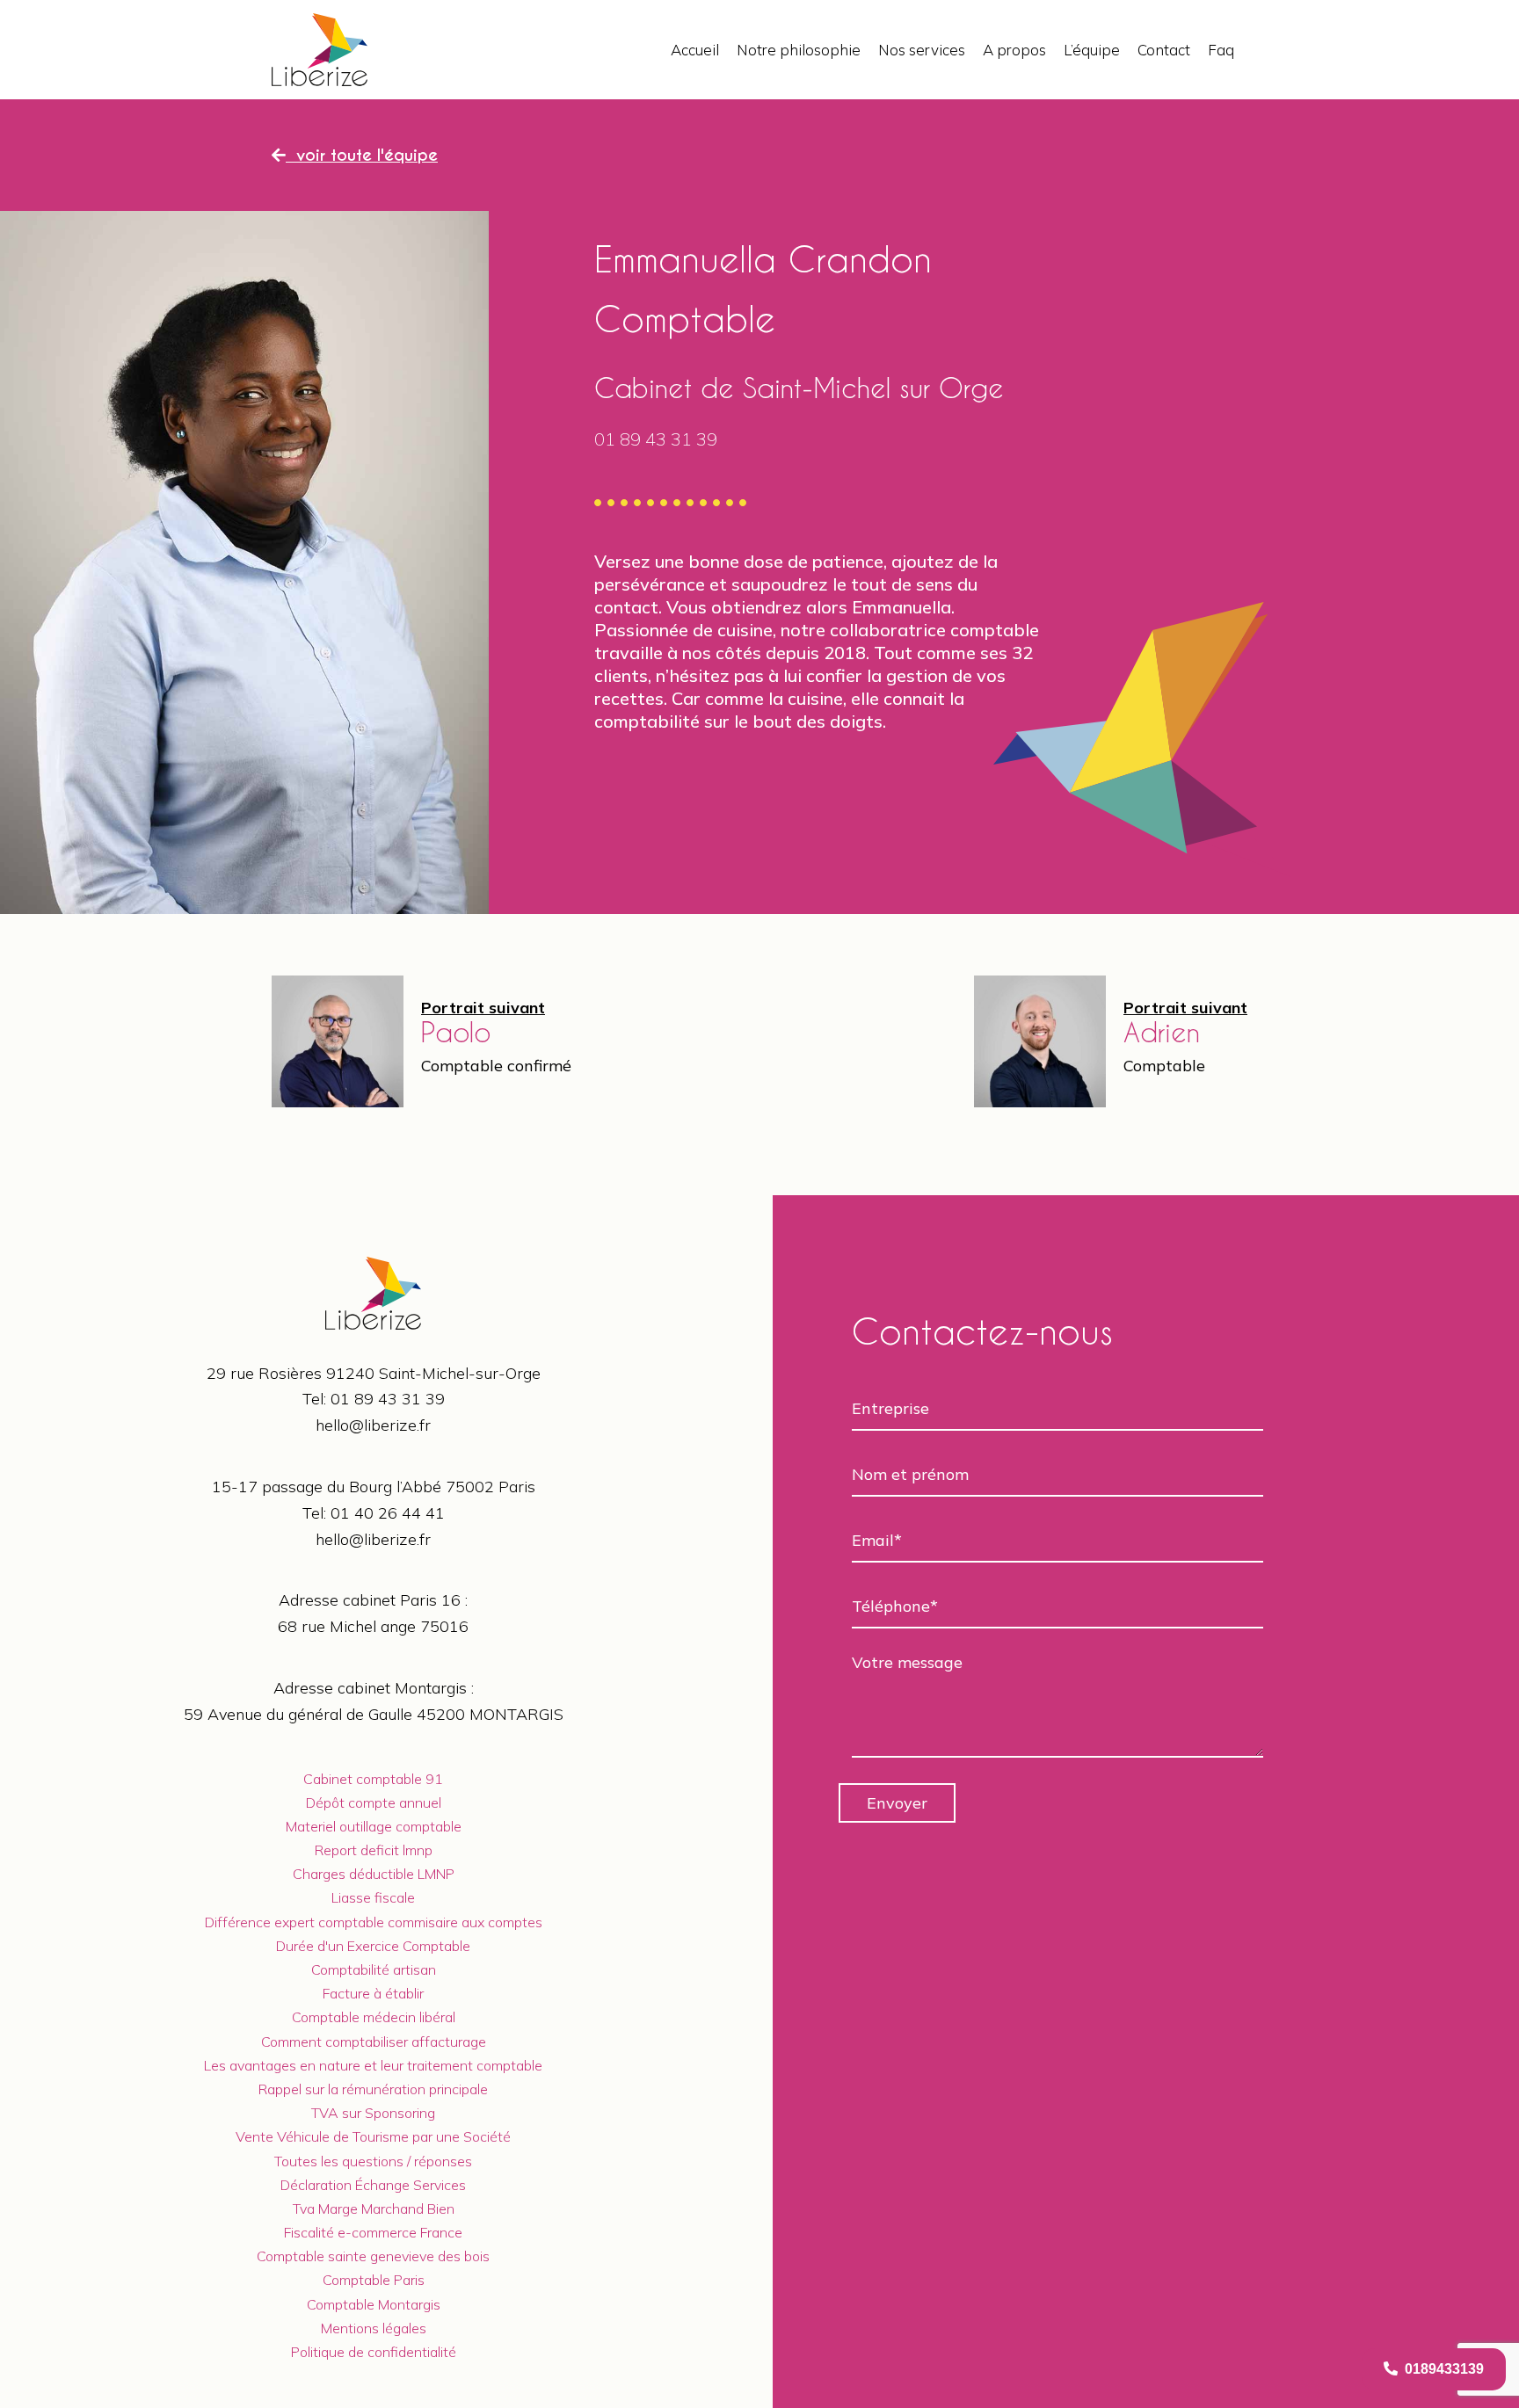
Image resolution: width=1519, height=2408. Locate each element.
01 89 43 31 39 (388, 1399)
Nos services (922, 50)
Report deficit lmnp (374, 1850)
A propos (1014, 50)
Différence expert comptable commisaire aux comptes (374, 1922)
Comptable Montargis (374, 2304)
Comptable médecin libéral (374, 2017)
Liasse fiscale (373, 1897)
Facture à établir (373, 1993)
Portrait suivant (483, 1008)
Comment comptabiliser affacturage (374, 2042)
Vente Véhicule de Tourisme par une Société (373, 2136)
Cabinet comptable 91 (373, 1779)
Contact (1164, 50)
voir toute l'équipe (362, 155)
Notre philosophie (799, 50)
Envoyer (897, 1803)
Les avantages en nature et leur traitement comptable (373, 2065)
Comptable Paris (374, 2280)
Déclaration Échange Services (373, 2185)
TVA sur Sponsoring (373, 2113)
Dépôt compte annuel (374, 1802)
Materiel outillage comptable (374, 1826)
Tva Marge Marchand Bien (374, 2209)
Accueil (695, 50)
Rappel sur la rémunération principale (373, 2089)
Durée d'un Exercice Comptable (373, 1946)
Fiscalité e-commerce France (373, 2232)
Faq (1221, 50)
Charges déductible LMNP (374, 1874)
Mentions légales (374, 2328)
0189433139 (1441, 2369)
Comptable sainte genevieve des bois (373, 2256)
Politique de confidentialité (374, 2352)
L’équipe (1092, 50)
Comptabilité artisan (374, 1969)
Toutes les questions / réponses (373, 2161)
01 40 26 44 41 (388, 1513)
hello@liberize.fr (373, 1425)
